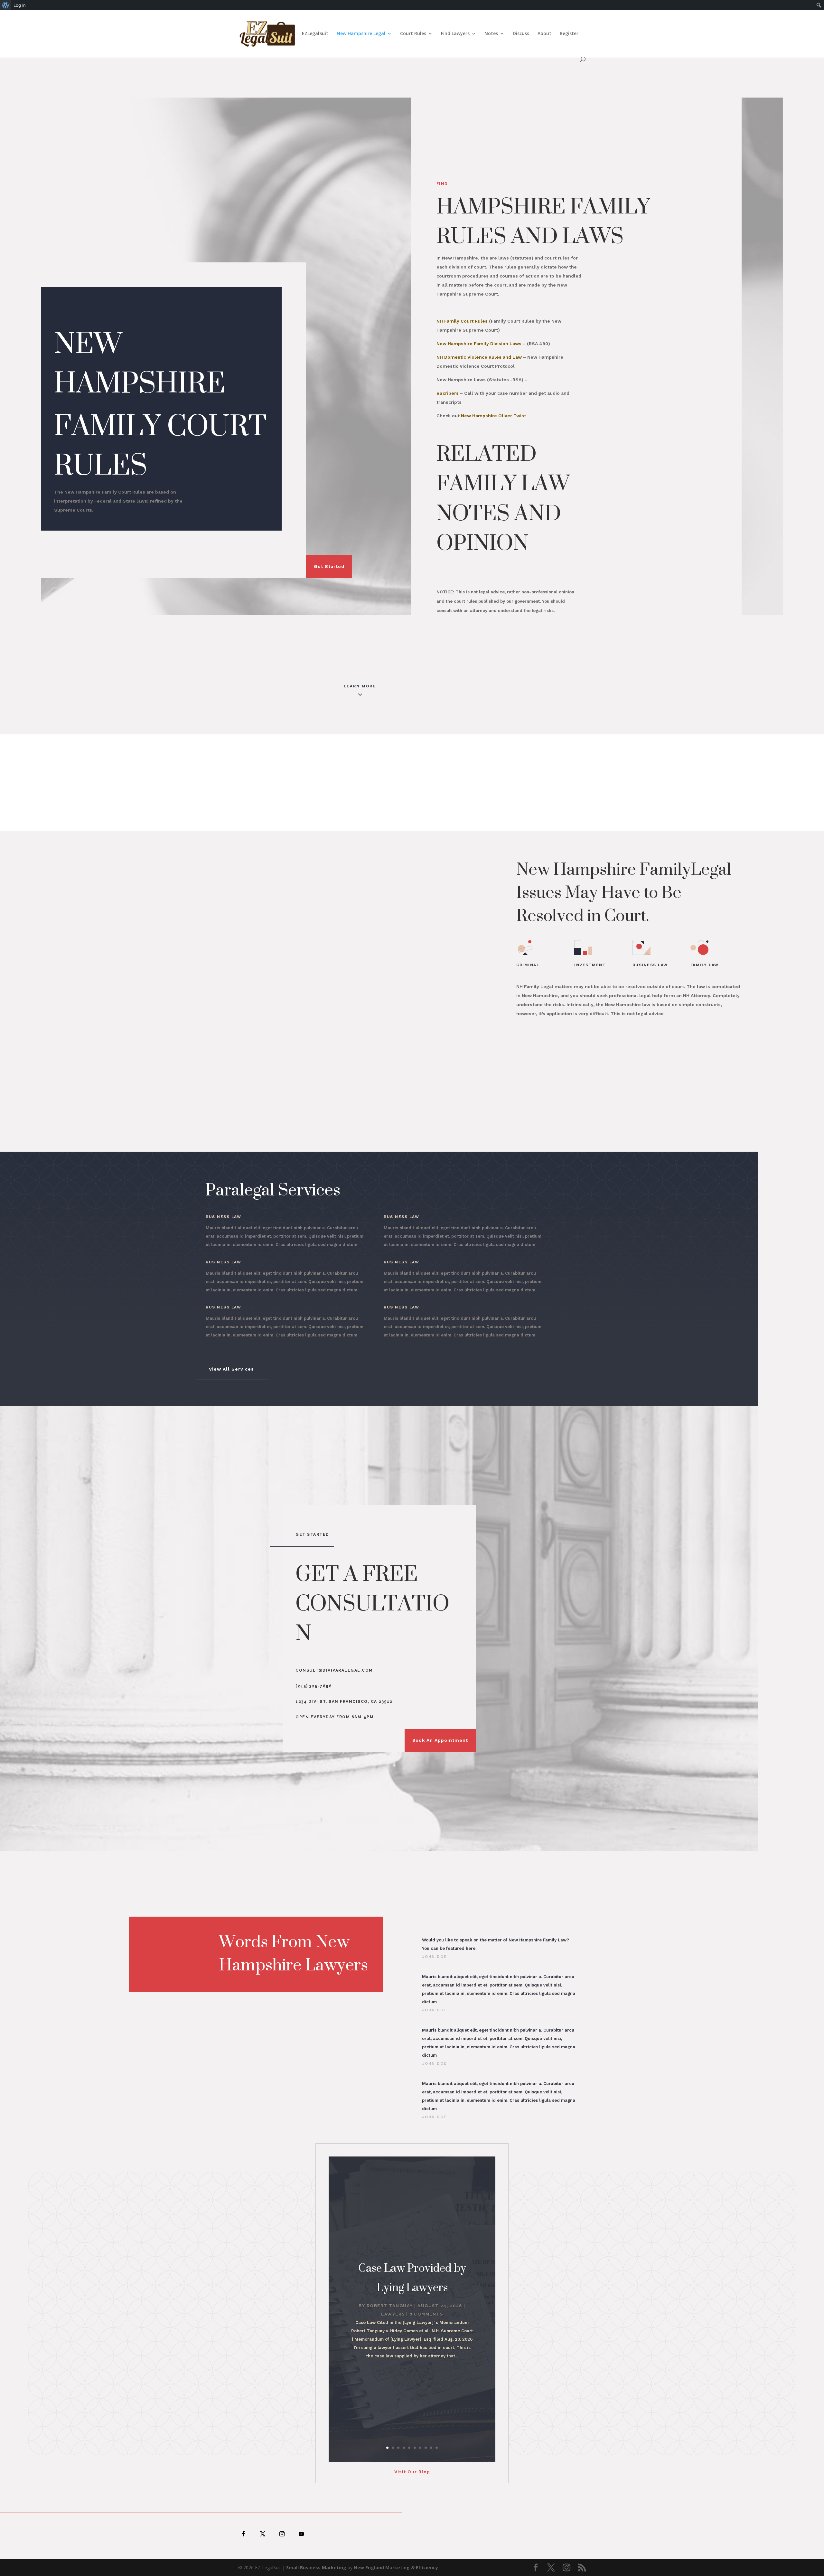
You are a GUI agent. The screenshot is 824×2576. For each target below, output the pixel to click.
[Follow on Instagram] (282, 2534)
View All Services (231, 1369)
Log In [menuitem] (20, 5)
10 (437, 2448)
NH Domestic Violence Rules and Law (479, 357)
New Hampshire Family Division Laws (479, 344)
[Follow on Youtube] (301, 2534)
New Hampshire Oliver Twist (493, 416)
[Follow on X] (263, 2534)
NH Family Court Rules (462, 321)
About (544, 34)
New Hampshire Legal (361, 34)
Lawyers (393, 2314)
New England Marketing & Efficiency (396, 2567)
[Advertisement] (412, 783)
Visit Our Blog (412, 2472)
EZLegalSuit (315, 34)
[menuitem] (6, 5)
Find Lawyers (455, 34)
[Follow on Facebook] (243, 2534)
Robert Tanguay (390, 2306)
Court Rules (413, 34)
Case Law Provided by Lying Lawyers (412, 2277)
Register (569, 34)
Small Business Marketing (316, 2567)
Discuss (521, 34)
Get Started (329, 566)
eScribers (448, 393)
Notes (491, 34)
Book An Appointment (440, 1740)
